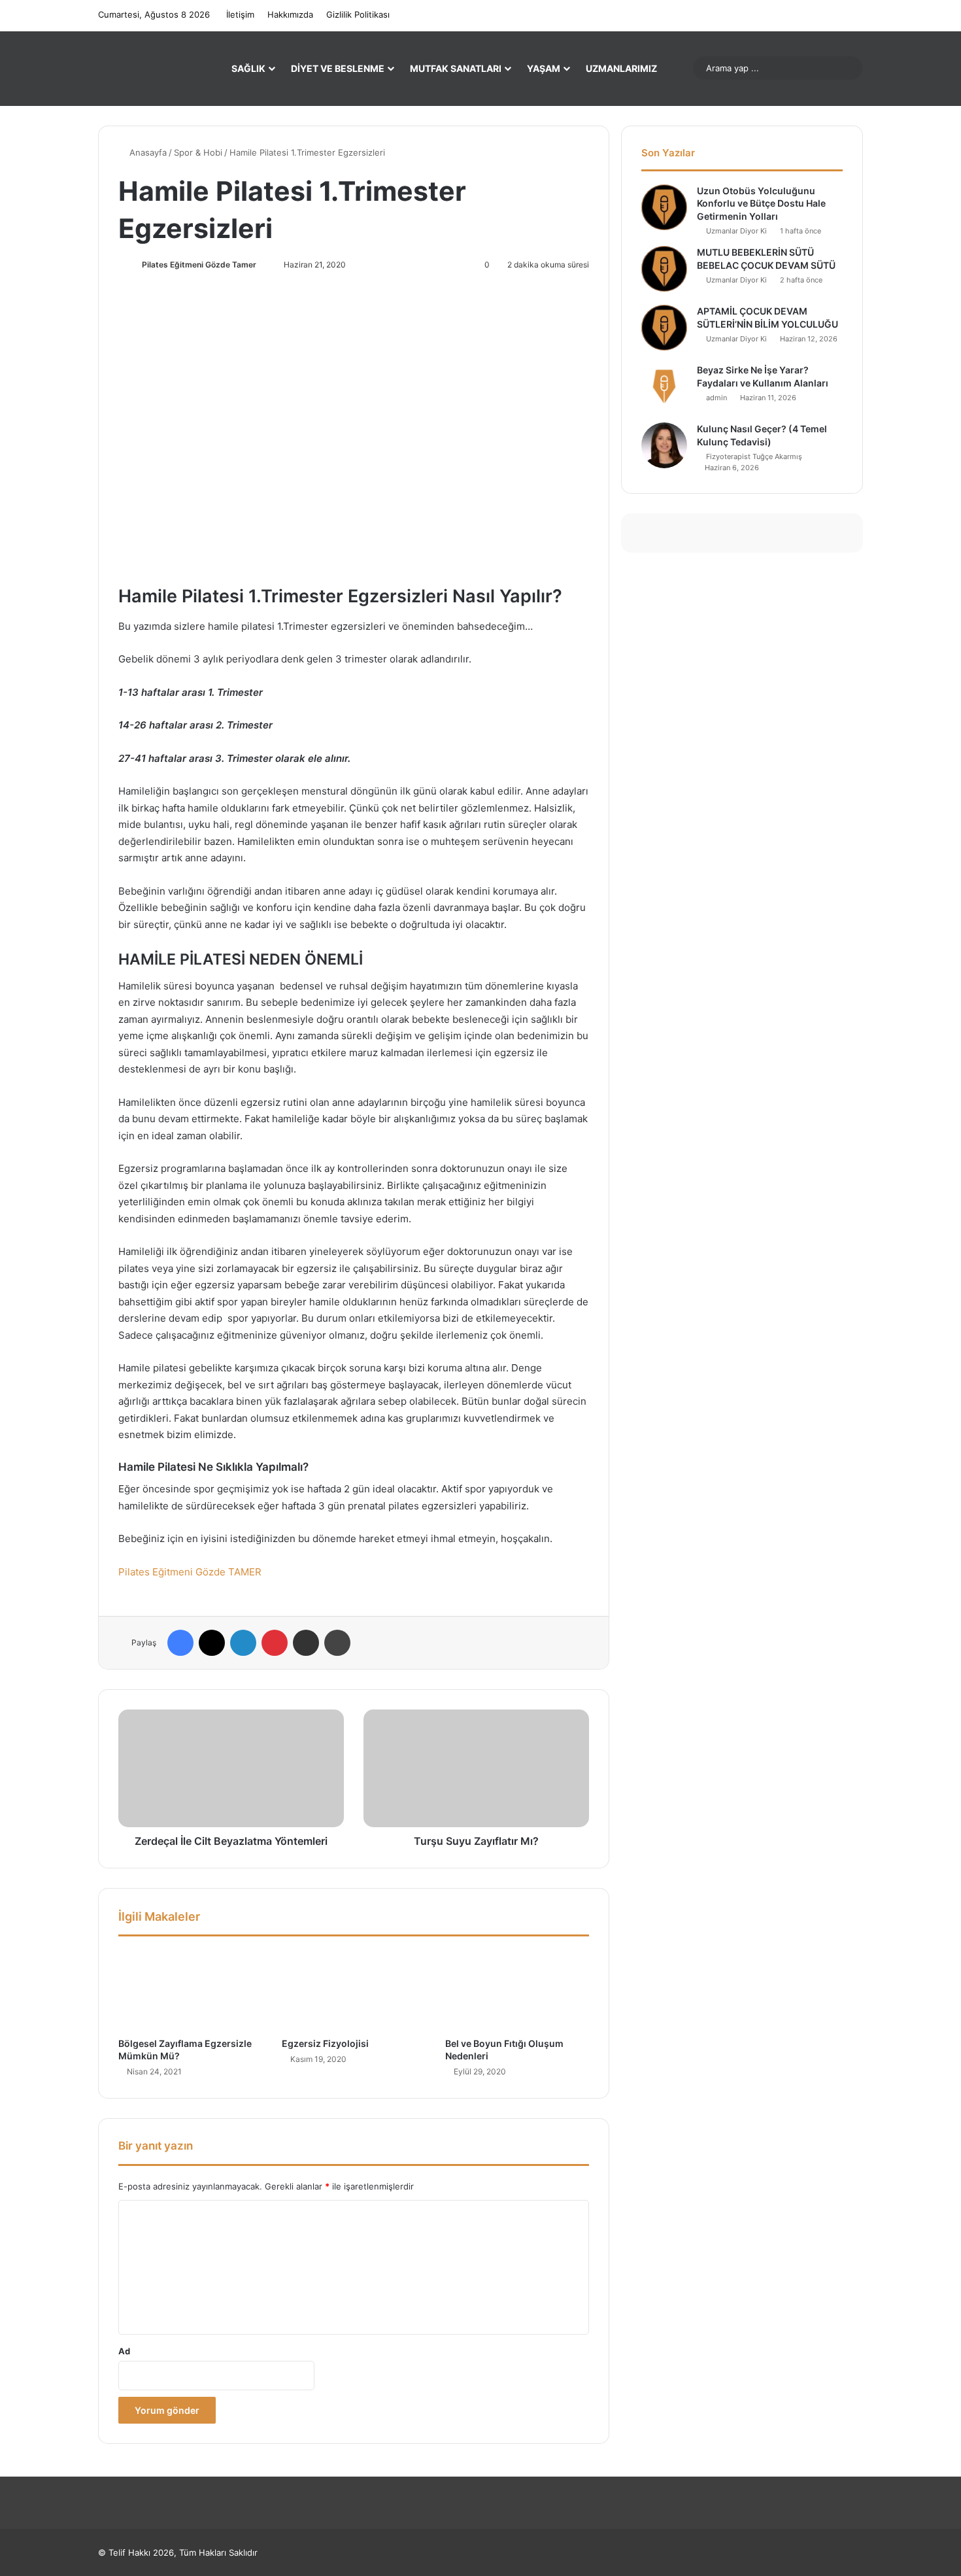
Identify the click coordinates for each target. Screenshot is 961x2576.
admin (717, 398)
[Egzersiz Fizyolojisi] (354, 1990)
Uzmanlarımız (621, 68)
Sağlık (248, 68)
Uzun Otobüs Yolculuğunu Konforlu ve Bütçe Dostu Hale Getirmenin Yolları (761, 203)
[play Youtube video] (354, 436)
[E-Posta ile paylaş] (306, 1643)
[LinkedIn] (243, 1643)
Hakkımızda (290, 14)
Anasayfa (147, 152)
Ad (124, 2351)
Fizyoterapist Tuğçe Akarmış (754, 456)
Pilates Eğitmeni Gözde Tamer (199, 265)
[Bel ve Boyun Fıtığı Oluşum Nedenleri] (517, 1990)
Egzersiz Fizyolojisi (325, 2043)
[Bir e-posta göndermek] (262, 265)
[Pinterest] (275, 1643)
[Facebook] (180, 1643)
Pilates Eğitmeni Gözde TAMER (190, 1572)
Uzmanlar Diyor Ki (736, 231)
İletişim (240, 14)
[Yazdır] (337, 1643)
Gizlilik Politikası (358, 14)
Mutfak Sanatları (456, 68)
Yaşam (544, 68)
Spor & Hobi (198, 152)
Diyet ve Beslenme (338, 68)
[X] (212, 1643)
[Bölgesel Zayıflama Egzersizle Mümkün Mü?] (190, 1990)
